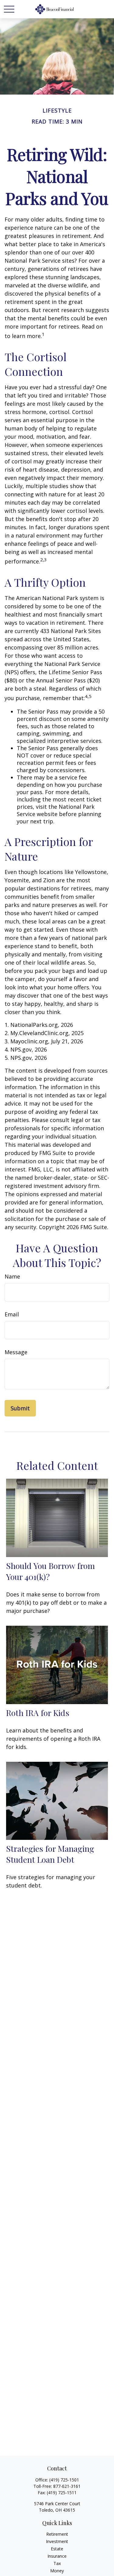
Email (12, 1314)
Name (12, 1276)
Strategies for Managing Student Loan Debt (50, 1854)
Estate (57, 2549)
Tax (57, 2563)
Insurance (57, 2556)
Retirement (57, 2534)
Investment (57, 2541)
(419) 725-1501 (64, 2480)
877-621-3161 (67, 2486)
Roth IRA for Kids (38, 1713)
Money (57, 2571)
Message (16, 1352)
